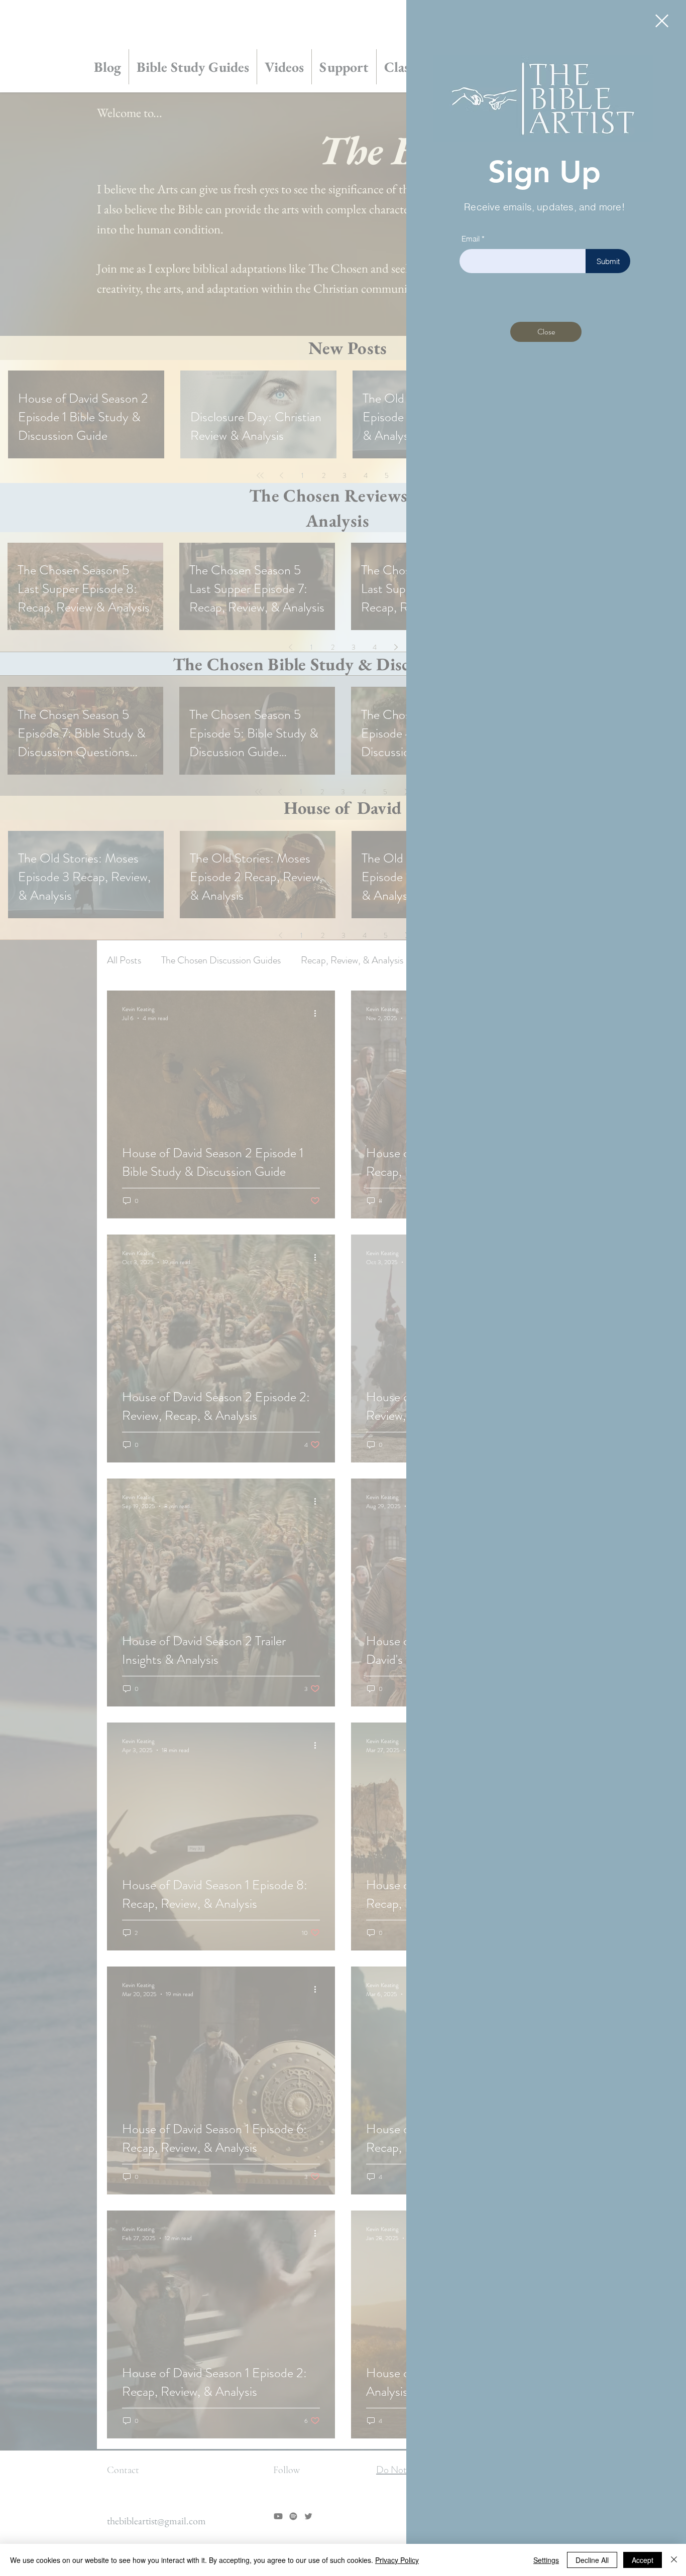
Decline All (592, 2560)
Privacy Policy (397, 2560)
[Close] (674, 2560)
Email (471, 239)
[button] (662, 21)
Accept (643, 2560)
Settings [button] (546, 2560)
